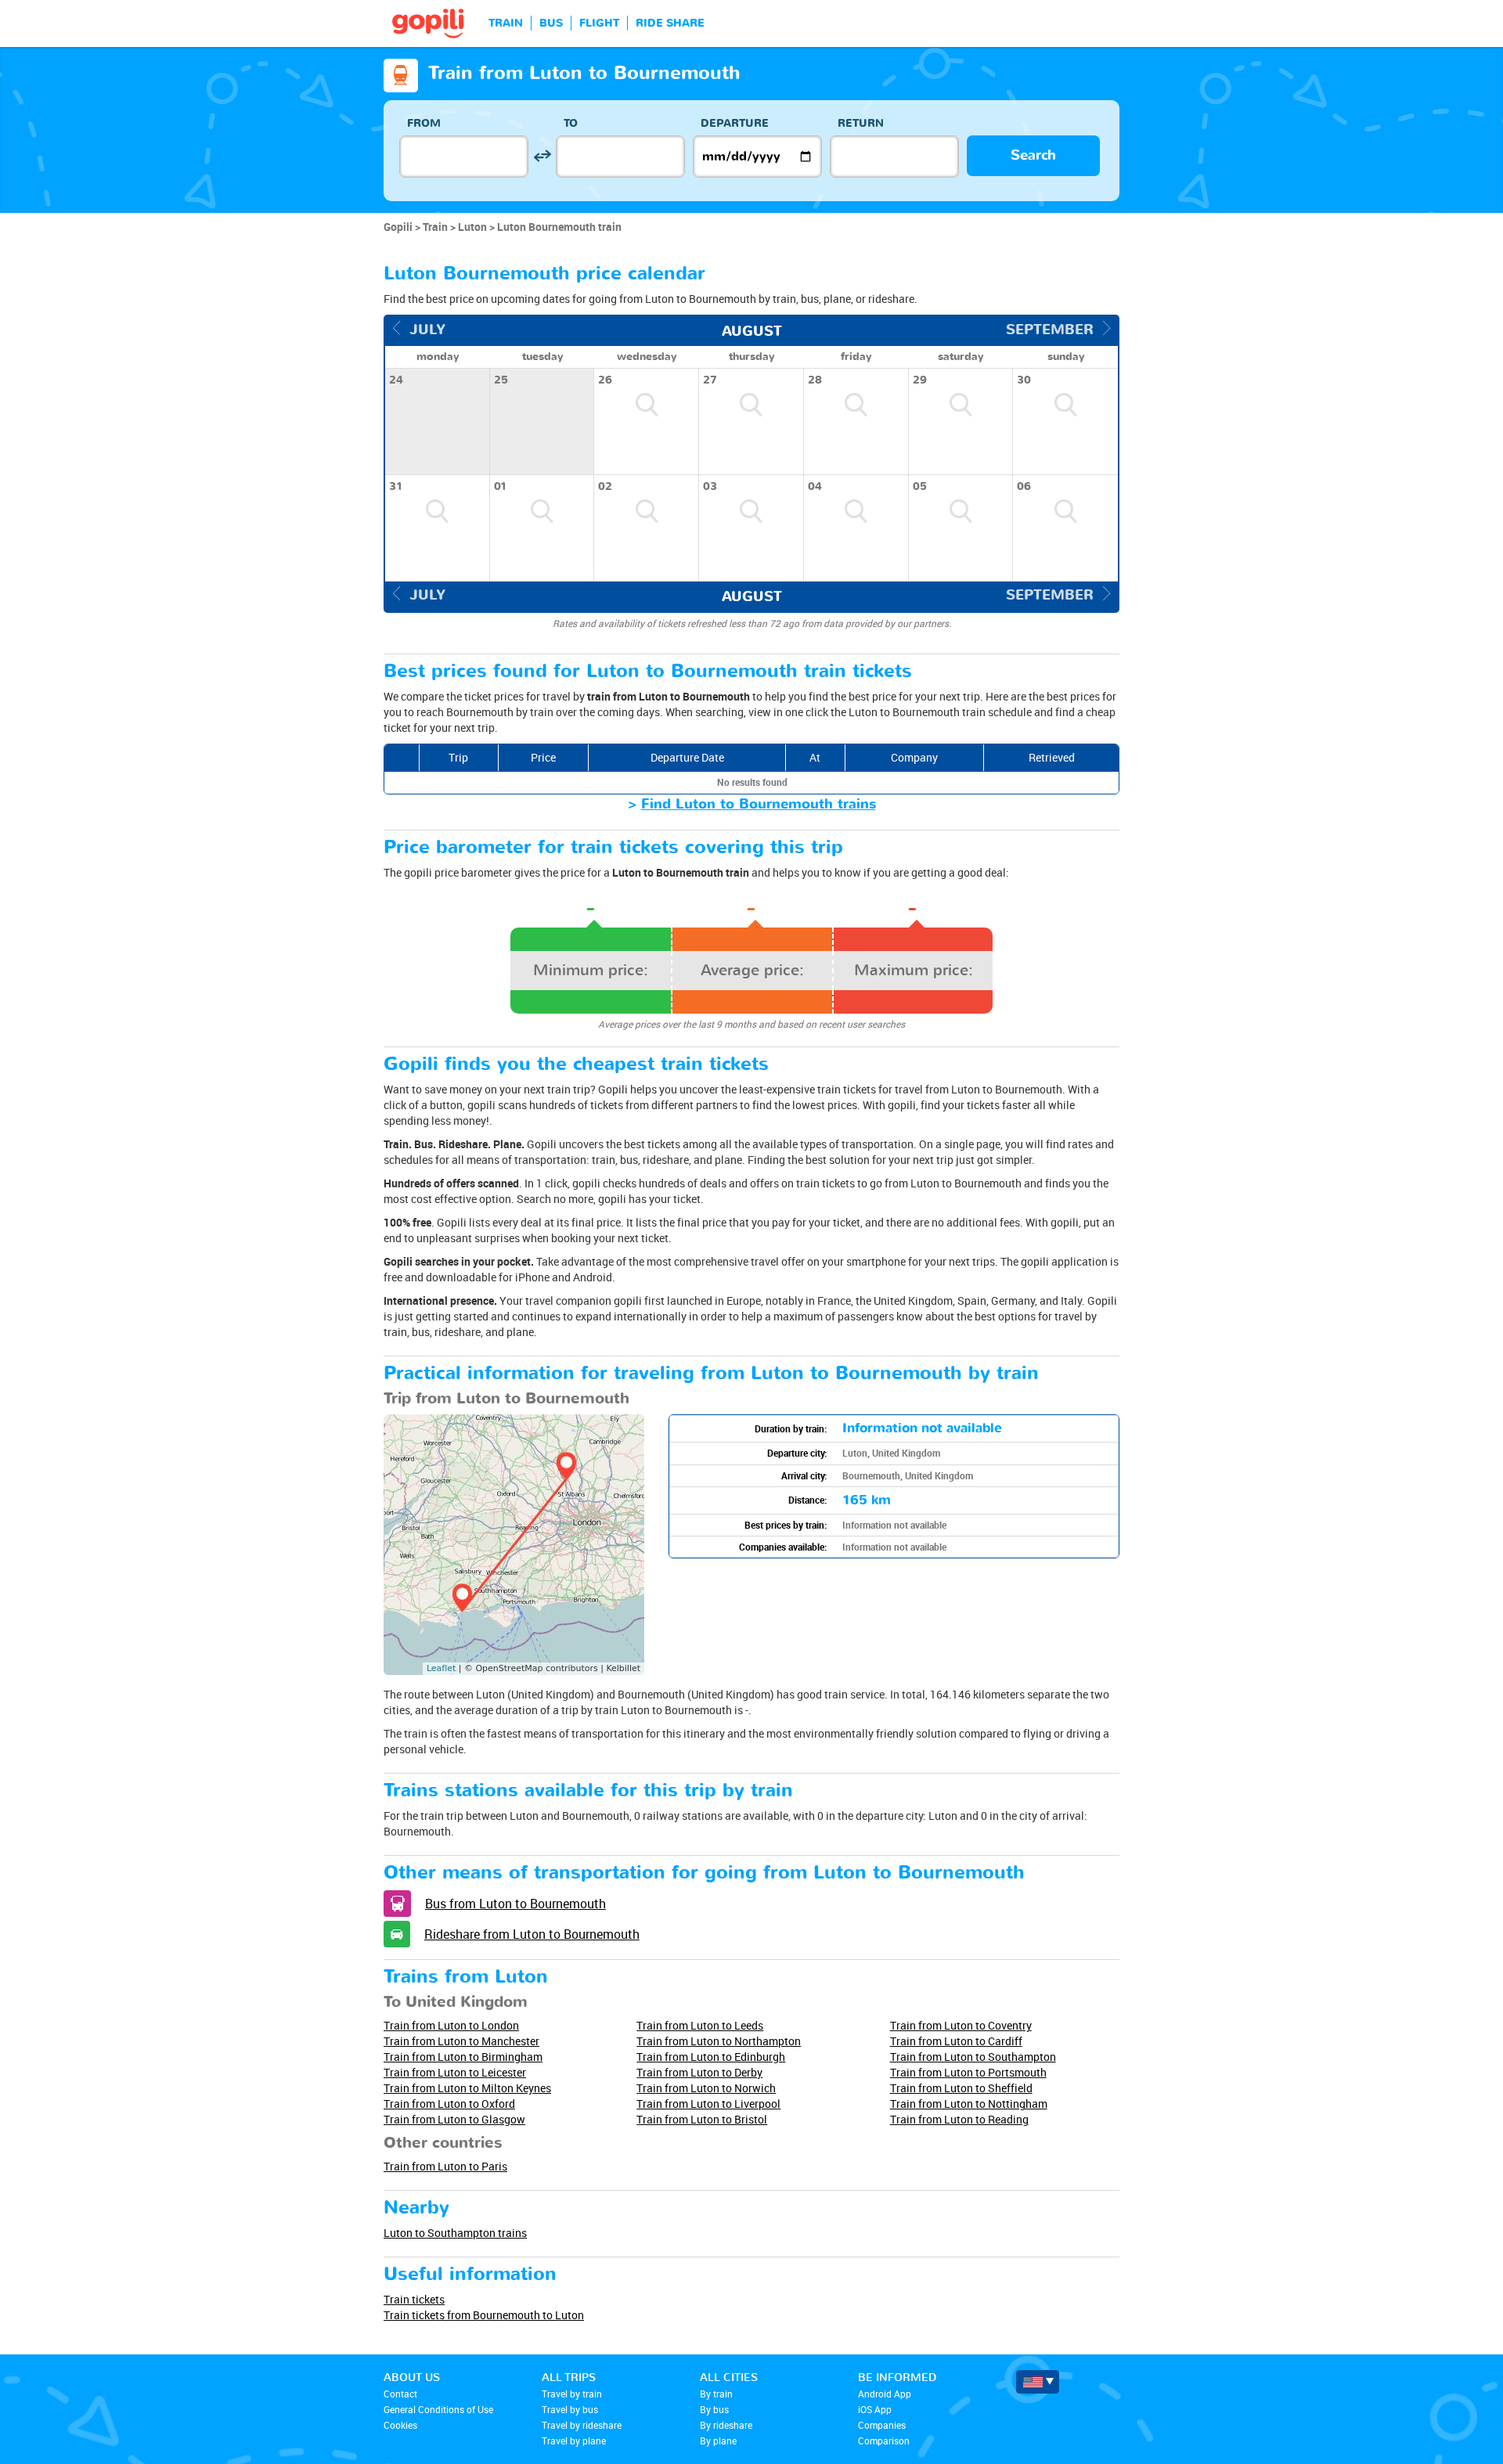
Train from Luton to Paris (445, 2166)
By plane (718, 2441)
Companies (882, 2425)
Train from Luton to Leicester (455, 2072)
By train (716, 2394)
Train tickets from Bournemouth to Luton (484, 2315)
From (424, 123)
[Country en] (1038, 2382)
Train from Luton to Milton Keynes (467, 2088)
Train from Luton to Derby (699, 2072)
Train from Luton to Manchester (461, 2041)
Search (1033, 155)
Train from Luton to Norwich (706, 2088)
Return (861, 123)
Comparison (884, 2441)
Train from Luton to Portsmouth (968, 2072)
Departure (735, 123)
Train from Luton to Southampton (973, 2057)
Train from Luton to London (451, 2025)
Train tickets (414, 2299)
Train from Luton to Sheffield (961, 2088)
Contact (400, 2394)
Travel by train (572, 2394)
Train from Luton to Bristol (702, 2119)
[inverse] (542, 156)
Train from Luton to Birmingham (463, 2057)
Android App (885, 2394)
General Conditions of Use (438, 2409)
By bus (714, 2409)
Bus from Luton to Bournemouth (515, 1904)
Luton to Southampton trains (455, 2233)
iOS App (875, 2409)
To (571, 123)
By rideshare (726, 2425)
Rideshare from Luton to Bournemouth (532, 1934)
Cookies (400, 2425)
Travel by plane (574, 2441)
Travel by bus (570, 2409)
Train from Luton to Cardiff (956, 2041)
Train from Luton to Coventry (961, 2025)
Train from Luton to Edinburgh (711, 2057)
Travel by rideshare (582, 2425)
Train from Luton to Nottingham (969, 2104)
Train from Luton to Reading (959, 2119)
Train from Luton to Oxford (449, 2104)
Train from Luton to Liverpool (708, 2104)
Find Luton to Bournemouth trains (759, 804)
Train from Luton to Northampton (719, 2041)
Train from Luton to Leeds (700, 2025)
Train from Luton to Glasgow (454, 2119)
